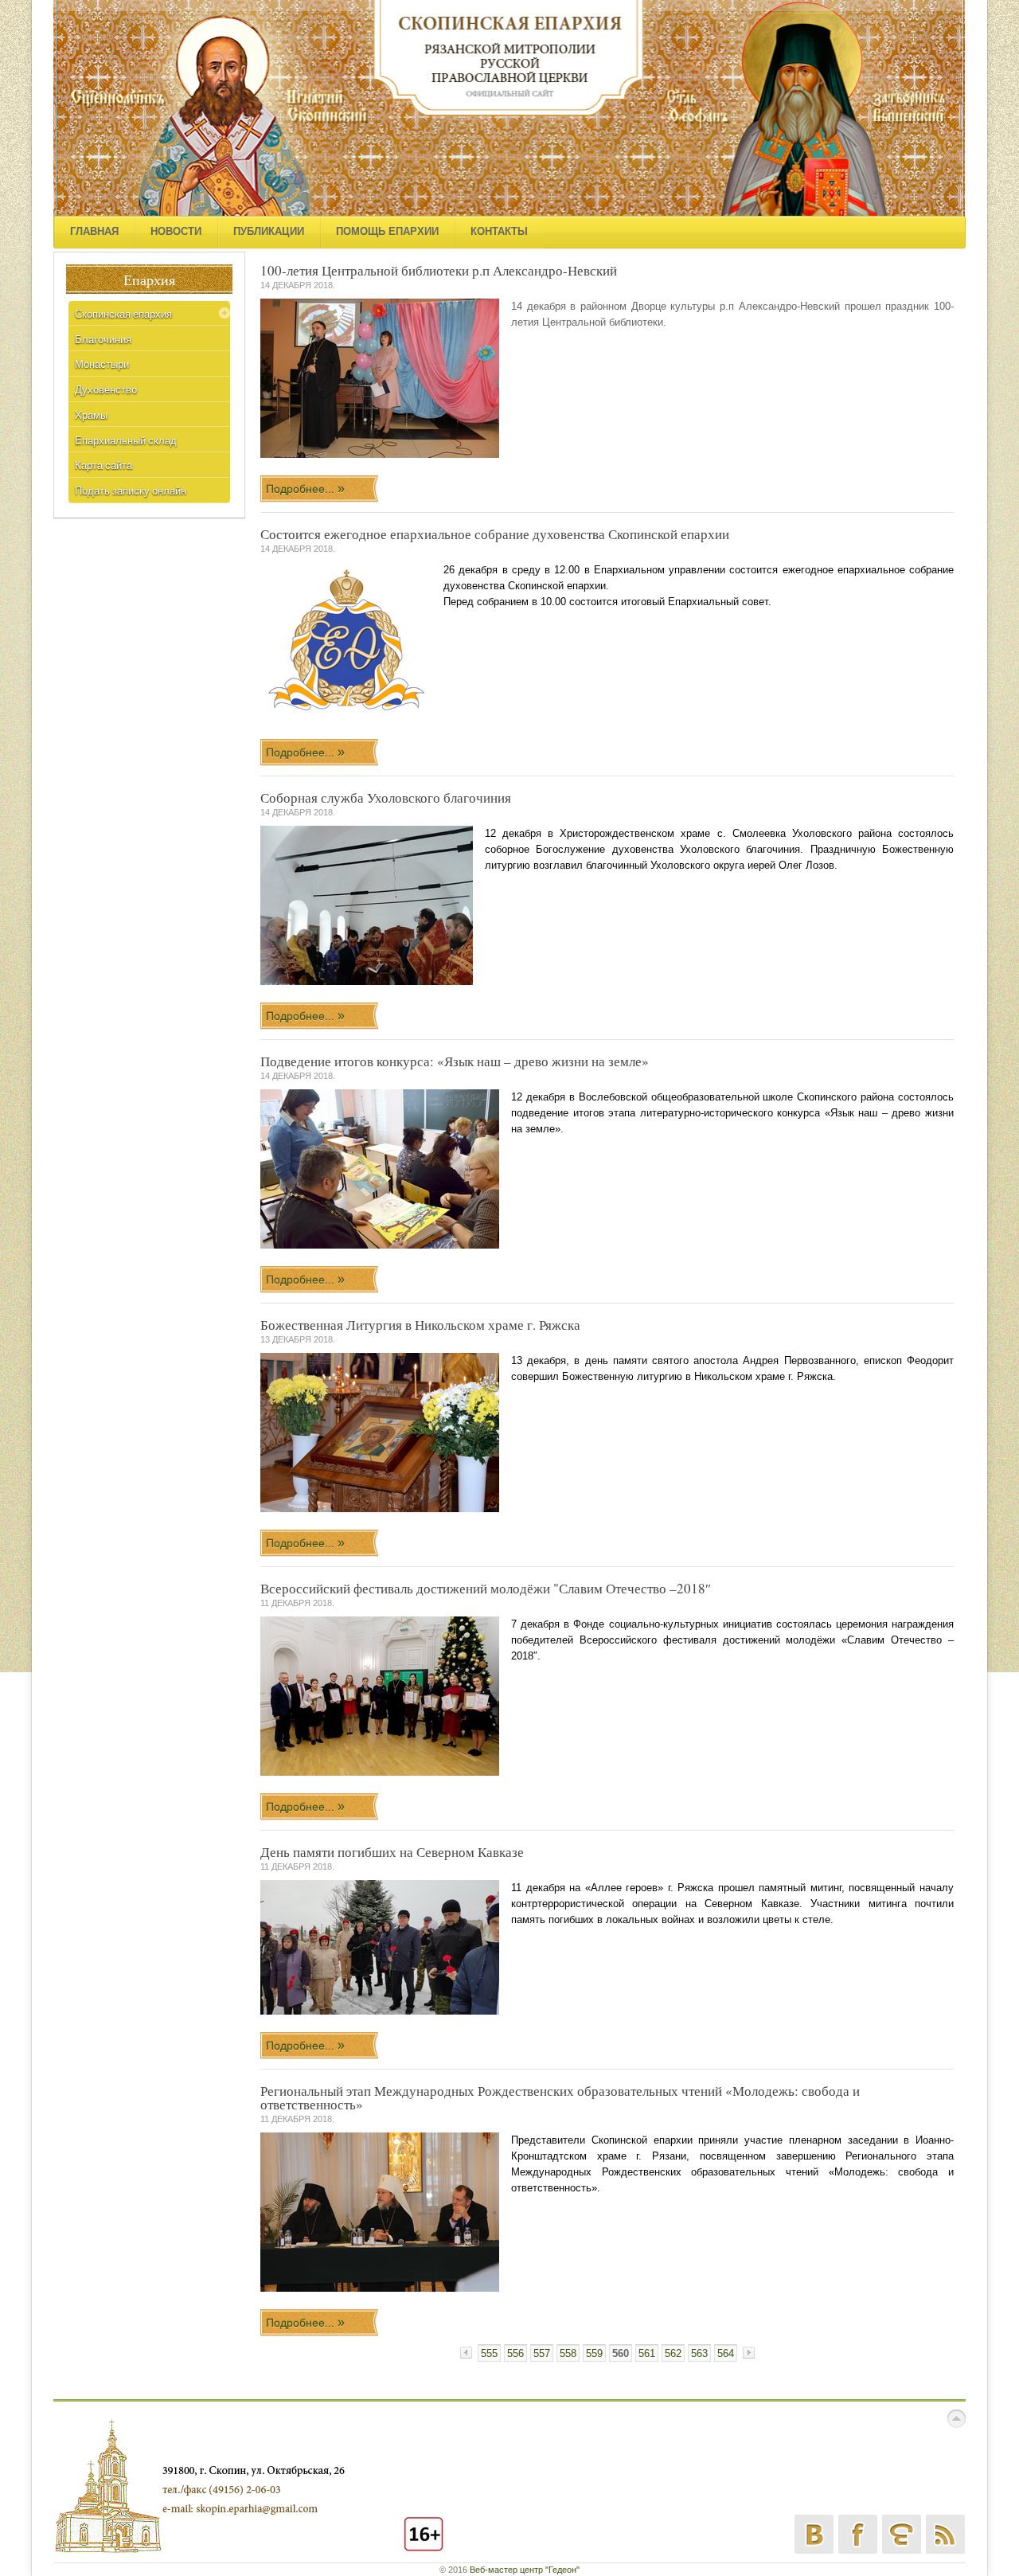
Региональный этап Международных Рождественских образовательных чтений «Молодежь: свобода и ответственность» (560, 2097)
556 (515, 2353)
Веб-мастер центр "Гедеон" (525, 2570)
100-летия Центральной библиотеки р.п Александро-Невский (439, 270)
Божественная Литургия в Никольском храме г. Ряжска (420, 1325)
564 (726, 2353)
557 (542, 2353)
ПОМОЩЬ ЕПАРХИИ (387, 231)
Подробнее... (302, 489)
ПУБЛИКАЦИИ (269, 231)
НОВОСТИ (176, 231)
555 (489, 2353)
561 (647, 2353)
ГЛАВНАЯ (94, 231)
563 (699, 2353)
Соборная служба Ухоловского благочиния (386, 797)
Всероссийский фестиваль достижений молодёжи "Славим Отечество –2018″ (486, 1588)
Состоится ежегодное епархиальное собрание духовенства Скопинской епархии (495, 534)
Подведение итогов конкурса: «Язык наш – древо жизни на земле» (455, 1061)
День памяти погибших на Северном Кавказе (392, 1852)
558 (568, 2353)
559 (594, 2353)
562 (673, 2353)
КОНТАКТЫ (499, 231)
